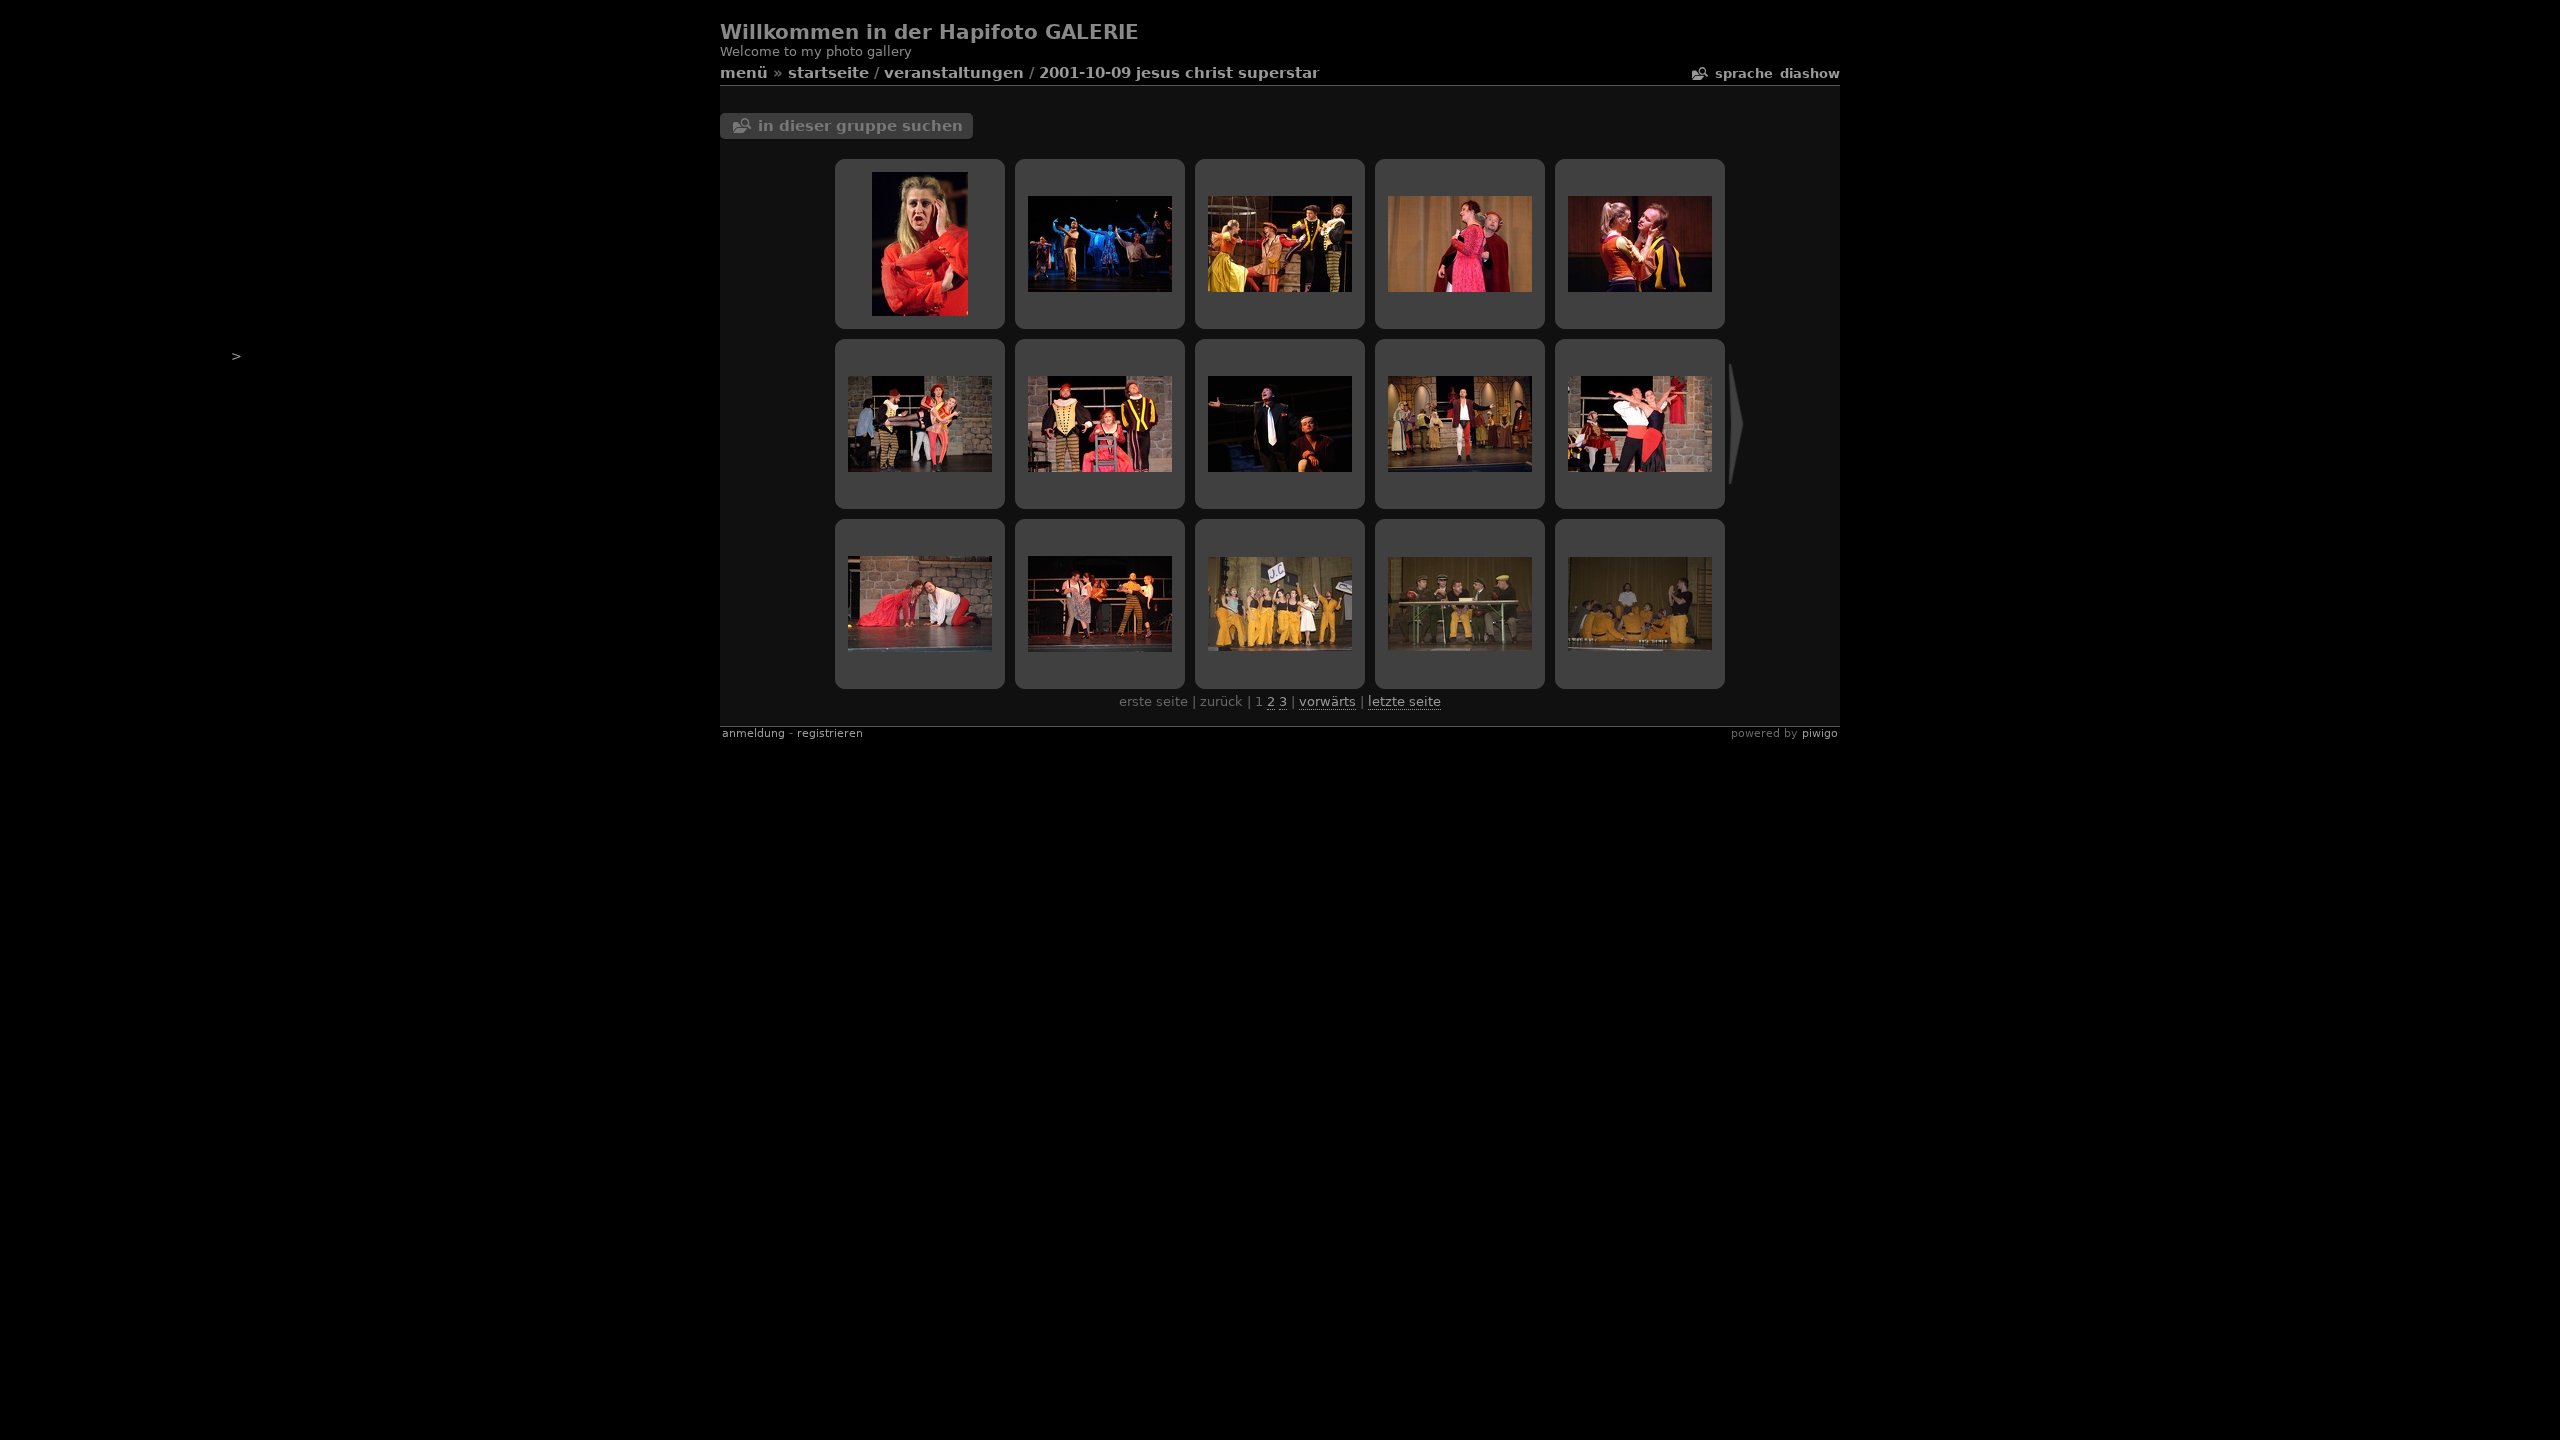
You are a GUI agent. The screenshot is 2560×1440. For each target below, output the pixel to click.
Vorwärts (1327, 701)
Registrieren (830, 733)
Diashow (1810, 73)
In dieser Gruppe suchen (860, 126)
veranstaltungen (954, 73)
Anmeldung (753, 733)
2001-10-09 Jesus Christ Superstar (1179, 73)
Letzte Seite (1404, 701)
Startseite (828, 73)
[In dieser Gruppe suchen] (1699, 73)
